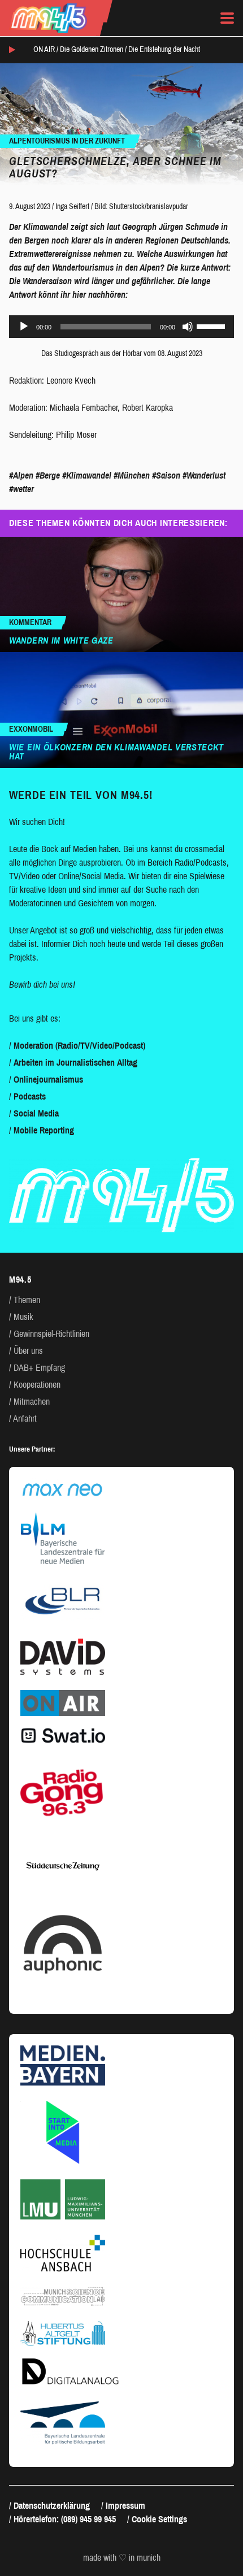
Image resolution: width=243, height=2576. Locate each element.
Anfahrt (25, 1419)
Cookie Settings (159, 2519)
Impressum (125, 2506)
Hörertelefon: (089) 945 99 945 (65, 2519)
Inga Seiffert (72, 207)
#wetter (21, 489)
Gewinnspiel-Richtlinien (51, 1334)
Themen (27, 1300)
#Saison (166, 475)
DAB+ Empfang (39, 1368)
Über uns (28, 1351)
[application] (121, 327)
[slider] (212, 325)
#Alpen (21, 475)
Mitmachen (32, 1402)
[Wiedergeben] (24, 327)
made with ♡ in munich (122, 2558)
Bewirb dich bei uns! (42, 985)
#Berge (48, 475)
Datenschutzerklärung (52, 2506)
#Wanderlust (204, 475)
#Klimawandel (87, 475)
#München (132, 475)
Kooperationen (37, 1385)
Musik (23, 1317)
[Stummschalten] (188, 327)
